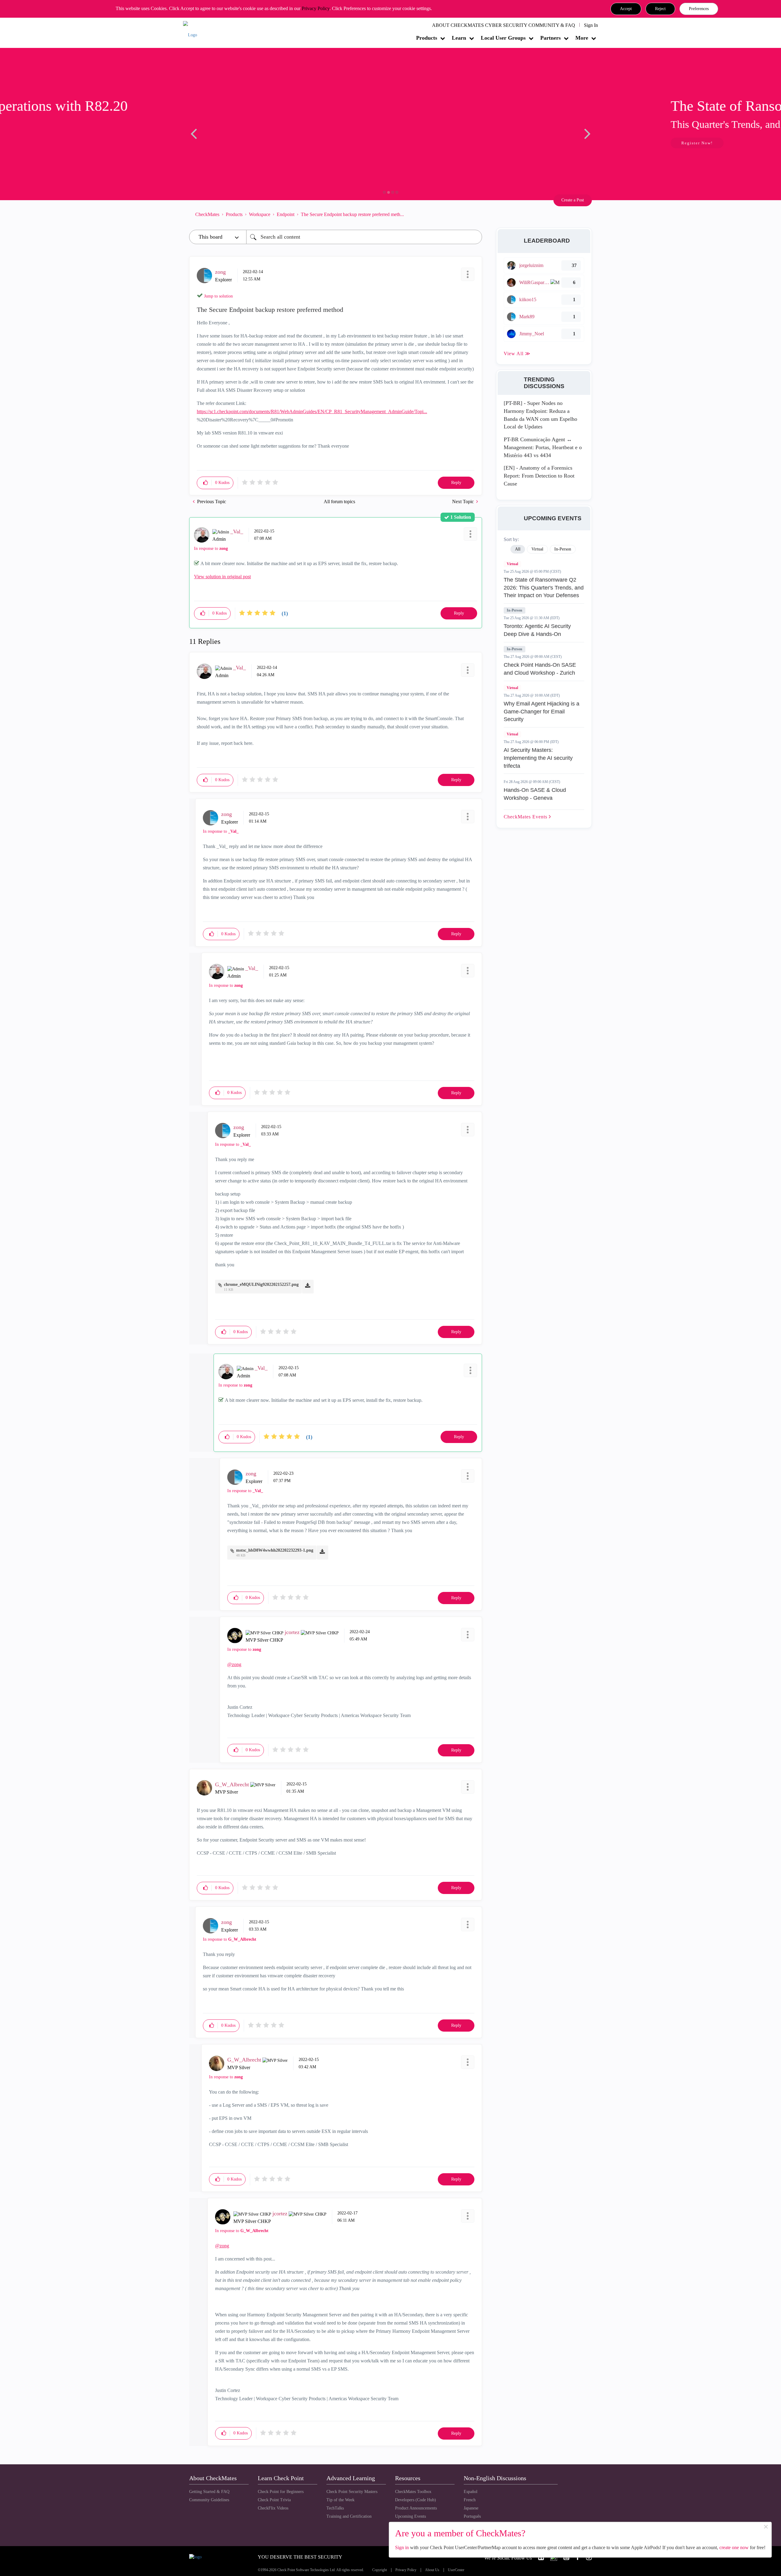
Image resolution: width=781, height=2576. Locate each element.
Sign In (591, 25)
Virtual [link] (537, 549)
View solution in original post (222, 577)
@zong (234, 1664)
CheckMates (207, 214)
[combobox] (364, 237)
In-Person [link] (563, 549)
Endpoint (286, 214)
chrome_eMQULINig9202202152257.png (261, 1284)
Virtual (512, 564)
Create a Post (573, 200)
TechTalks (335, 2508)
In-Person (515, 610)
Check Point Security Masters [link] (352, 2492)
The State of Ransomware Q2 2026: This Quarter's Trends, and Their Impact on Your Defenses (544, 588)
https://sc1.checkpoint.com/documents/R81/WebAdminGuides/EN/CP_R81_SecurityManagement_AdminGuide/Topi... (312, 411)
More (582, 38)
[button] (626, 9)
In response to (211, 548)
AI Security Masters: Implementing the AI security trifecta (538, 758)
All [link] (518, 549)
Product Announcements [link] (416, 2508)
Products (427, 38)
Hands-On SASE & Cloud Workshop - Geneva (535, 794)
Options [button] (474, 214)
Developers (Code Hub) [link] (416, 2500)
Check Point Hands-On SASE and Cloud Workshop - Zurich (540, 669)
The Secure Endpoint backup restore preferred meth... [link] (352, 214)
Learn (459, 38)
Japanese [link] (471, 2508)
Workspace (260, 214)
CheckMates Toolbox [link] (413, 2492)
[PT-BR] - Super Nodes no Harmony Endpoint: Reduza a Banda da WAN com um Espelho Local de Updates (540, 415)
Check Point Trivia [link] (274, 2500)
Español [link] (471, 2492)
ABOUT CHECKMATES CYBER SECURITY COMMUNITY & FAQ (504, 25)
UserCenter (456, 2570)
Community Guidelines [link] (209, 2500)
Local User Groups (503, 38)
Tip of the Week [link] (340, 2500)
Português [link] (472, 2516)
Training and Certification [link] (349, 2516)
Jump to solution (218, 296)
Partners (551, 38)
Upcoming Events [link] (410, 2516)
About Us (432, 2570)
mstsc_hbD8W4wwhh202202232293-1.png (275, 1550)
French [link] (470, 2500)
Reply (456, 483)
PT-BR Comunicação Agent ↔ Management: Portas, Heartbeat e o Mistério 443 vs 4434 (543, 447)
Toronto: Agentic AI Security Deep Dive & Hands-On (537, 630)
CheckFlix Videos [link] (273, 2508)
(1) (285, 613)
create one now (734, 2547)
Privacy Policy (316, 8)
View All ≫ (517, 354)
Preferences (699, 9)
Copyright (380, 2570)
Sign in (402, 2547)
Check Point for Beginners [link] (281, 2492)
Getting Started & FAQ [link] (209, 2492)
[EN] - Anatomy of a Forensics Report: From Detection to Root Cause (539, 476)
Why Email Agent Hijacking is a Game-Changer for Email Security (542, 711)
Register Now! (232, 143)
